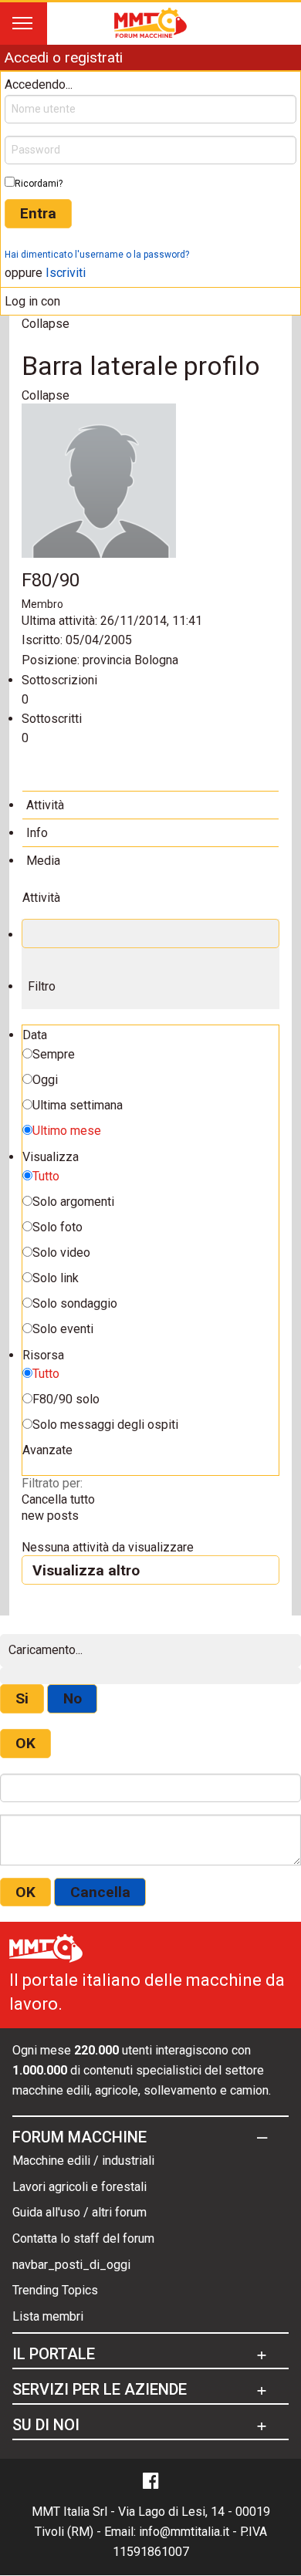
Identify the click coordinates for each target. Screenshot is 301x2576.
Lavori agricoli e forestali (79, 2187)
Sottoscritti (52, 719)
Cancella (100, 1892)
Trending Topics (55, 2290)
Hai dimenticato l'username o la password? (97, 255)
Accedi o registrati (63, 57)
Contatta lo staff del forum (83, 2238)
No (73, 1698)
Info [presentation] (37, 833)
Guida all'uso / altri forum (79, 2212)
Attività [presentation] (45, 805)
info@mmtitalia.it (184, 2532)
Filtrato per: (52, 1483)
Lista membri (48, 2316)
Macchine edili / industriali (83, 2161)
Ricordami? (39, 184)
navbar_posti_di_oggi (71, 2265)
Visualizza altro (86, 1570)
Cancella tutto (58, 1499)
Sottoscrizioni (59, 680)
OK (25, 1743)
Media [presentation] (43, 861)
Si (22, 1698)
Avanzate (47, 1450)
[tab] (150, 805)
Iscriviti (66, 273)
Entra (38, 213)
